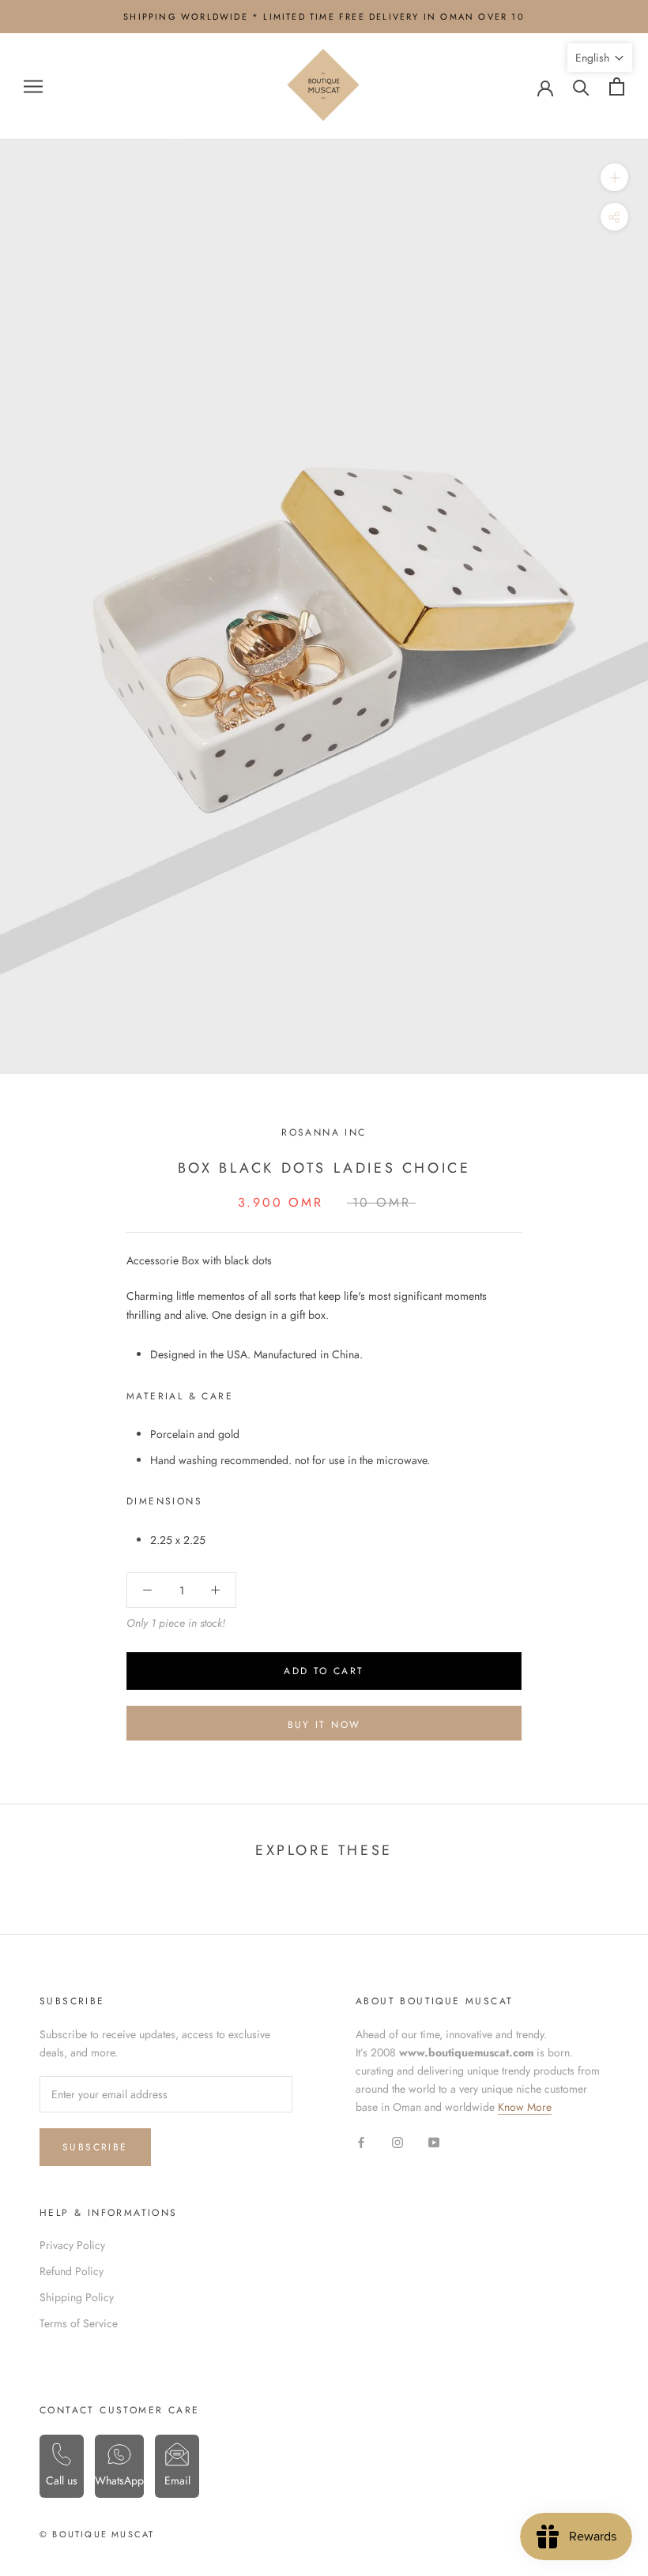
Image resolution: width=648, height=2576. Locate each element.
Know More (525, 2107)
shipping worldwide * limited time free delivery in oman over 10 (324, 17)
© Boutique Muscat (97, 2534)
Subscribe (95, 2147)
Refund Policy (72, 2271)
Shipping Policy (77, 2297)
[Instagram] (397, 2141)
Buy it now (324, 1725)
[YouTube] (434, 2141)
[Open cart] (617, 86)
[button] (600, 58)
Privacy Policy (72, 2245)
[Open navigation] (33, 86)
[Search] (581, 86)
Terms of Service (79, 2323)
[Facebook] (361, 2141)
